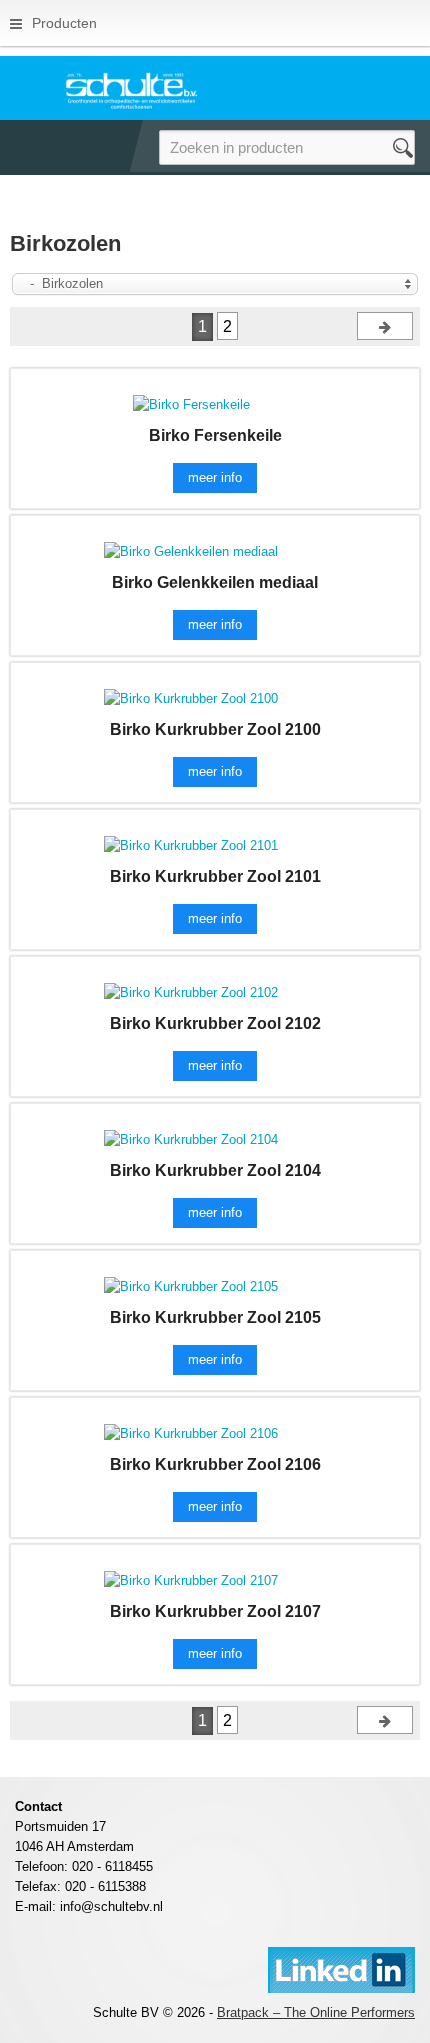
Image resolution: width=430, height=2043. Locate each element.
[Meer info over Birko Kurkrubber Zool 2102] (191, 991)
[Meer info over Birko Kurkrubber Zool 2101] (191, 844)
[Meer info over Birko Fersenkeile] (191, 403)
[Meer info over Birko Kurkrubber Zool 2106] (191, 1432)
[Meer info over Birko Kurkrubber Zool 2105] (191, 1285)
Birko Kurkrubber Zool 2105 (215, 1317)
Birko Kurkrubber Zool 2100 (215, 729)
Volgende (385, 326)
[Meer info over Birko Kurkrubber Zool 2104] (191, 1138)
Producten (64, 23)
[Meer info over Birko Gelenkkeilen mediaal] (191, 550)
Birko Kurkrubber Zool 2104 (215, 1170)
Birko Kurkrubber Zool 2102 (215, 1023)
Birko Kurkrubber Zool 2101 (215, 876)
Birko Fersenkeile (215, 435)
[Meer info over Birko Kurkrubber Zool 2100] (191, 697)
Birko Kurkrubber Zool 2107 (215, 1611)
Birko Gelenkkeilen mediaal (215, 582)
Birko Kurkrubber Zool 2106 (215, 1464)
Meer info (215, 477)
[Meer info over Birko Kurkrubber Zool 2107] (191, 1579)
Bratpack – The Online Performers (316, 2012)
